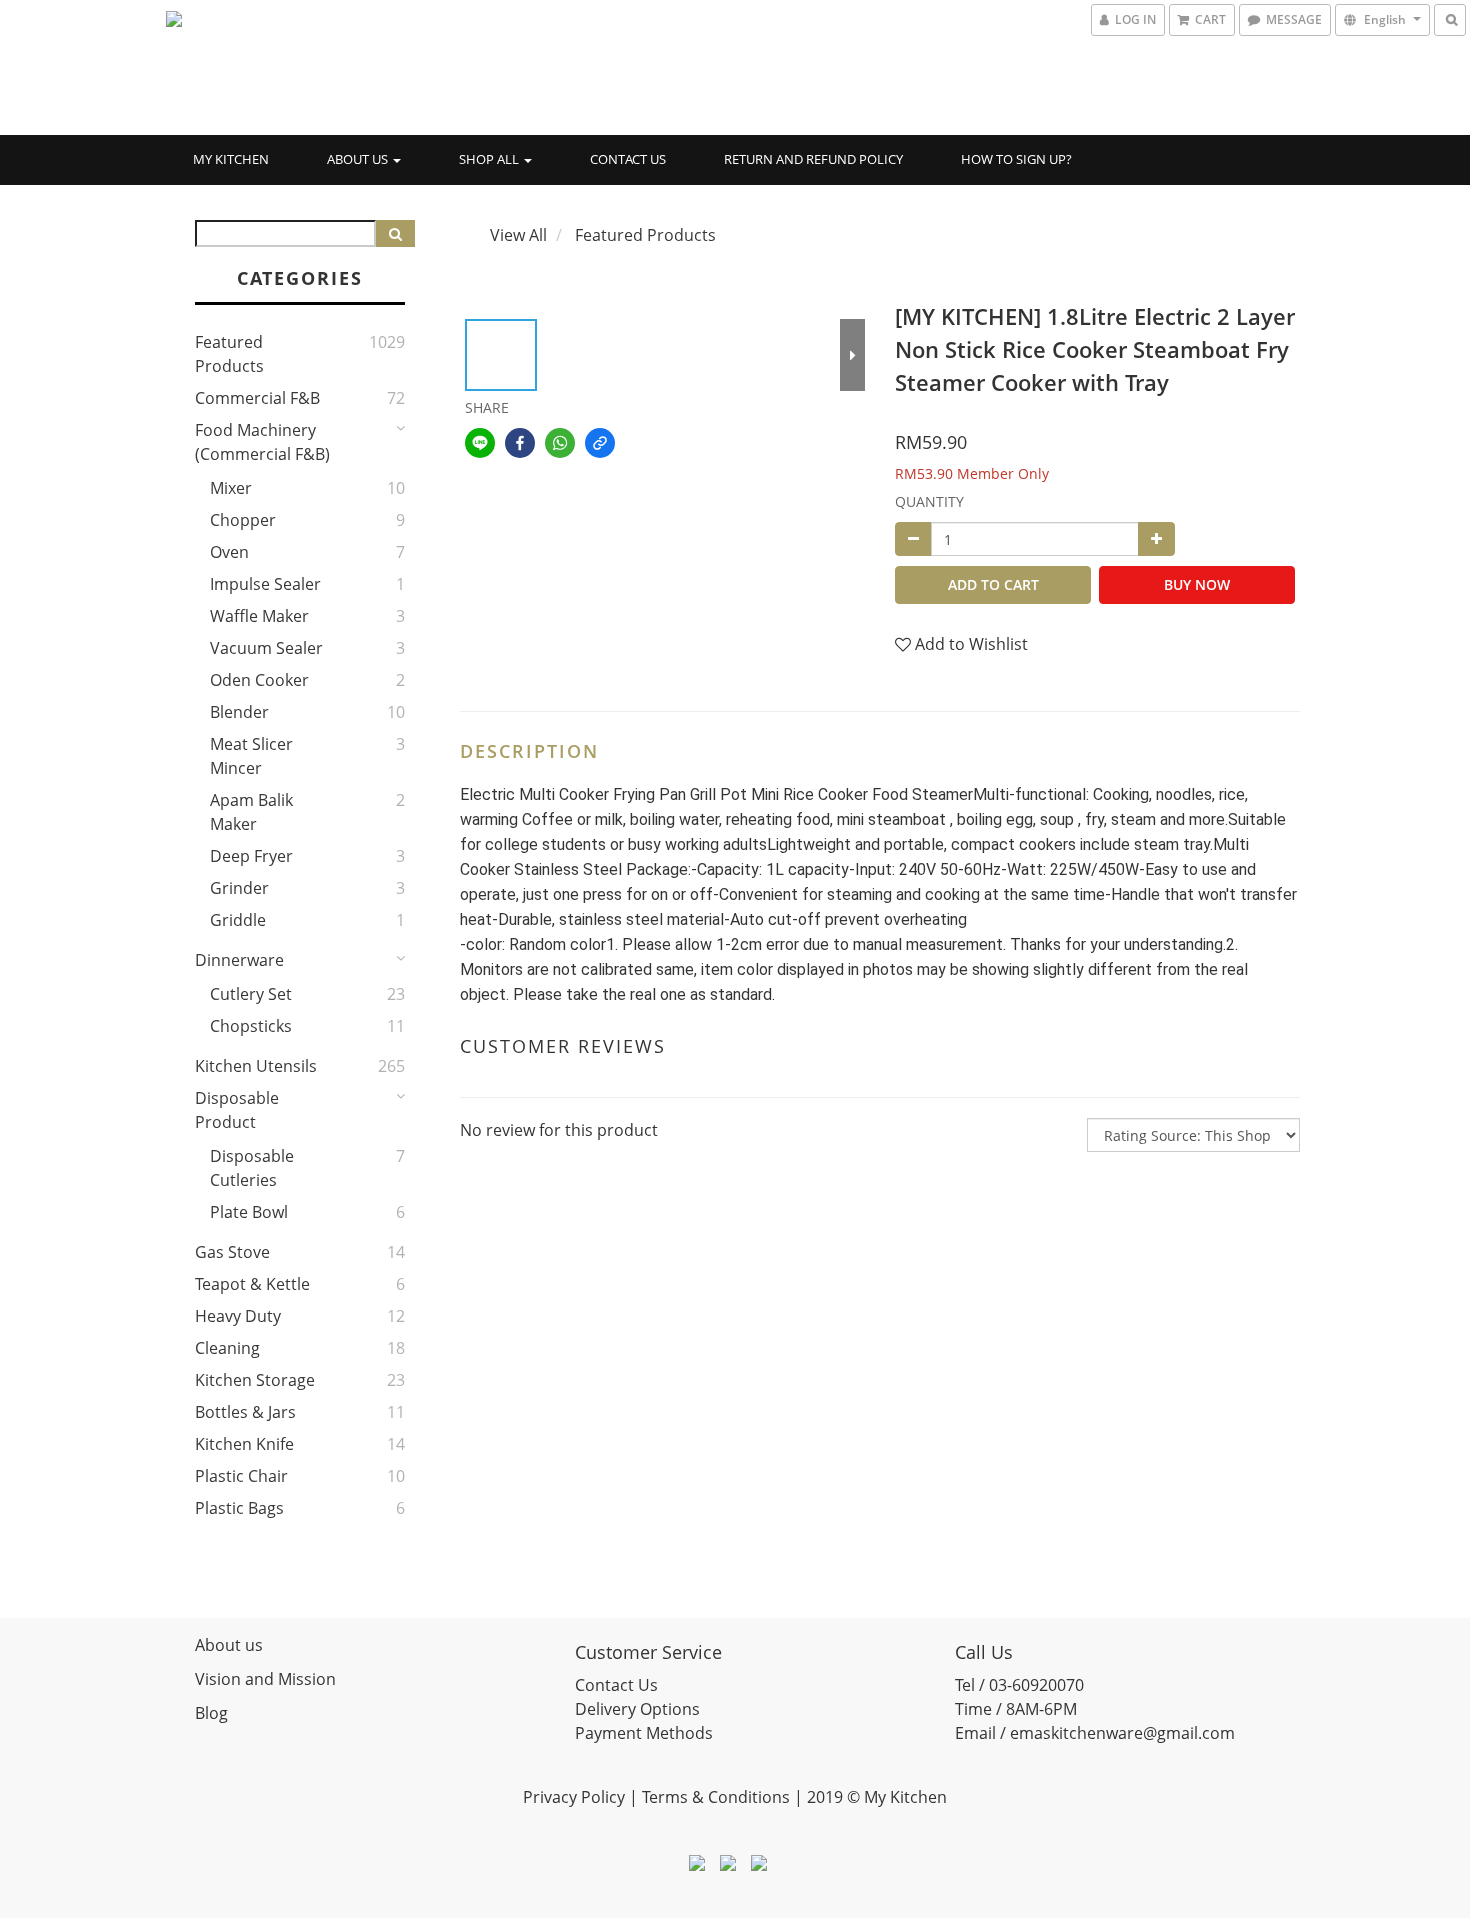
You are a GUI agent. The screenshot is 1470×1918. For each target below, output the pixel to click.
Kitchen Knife (244, 1444)
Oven (229, 552)
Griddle (238, 920)
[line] (480, 443)
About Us (359, 159)
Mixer (231, 488)
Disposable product (237, 1110)
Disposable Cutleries (252, 1168)
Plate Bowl (249, 1212)
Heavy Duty (238, 1316)
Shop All (490, 159)
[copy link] (600, 443)
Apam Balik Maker (251, 812)
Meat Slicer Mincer (251, 756)
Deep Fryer (251, 856)
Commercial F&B (257, 398)
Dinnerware (239, 960)
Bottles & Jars (245, 1412)
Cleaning (227, 1348)
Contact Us (628, 159)
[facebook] (520, 443)
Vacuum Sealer (266, 648)
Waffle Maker (259, 616)
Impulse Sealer (265, 584)
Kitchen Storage (255, 1380)
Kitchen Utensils (256, 1066)
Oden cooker (259, 680)
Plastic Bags (239, 1508)
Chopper (243, 520)
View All (518, 235)
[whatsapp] (560, 443)
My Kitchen (231, 159)
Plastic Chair (241, 1476)
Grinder (239, 888)
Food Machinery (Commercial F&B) (262, 442)
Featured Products (229, 354)
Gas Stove (232, 1252)
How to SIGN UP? (1016, 159)
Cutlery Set (251, 994)
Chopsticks (251, 1026)
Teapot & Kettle (252, 1284)
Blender (239, 712)
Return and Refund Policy (813, 159)
